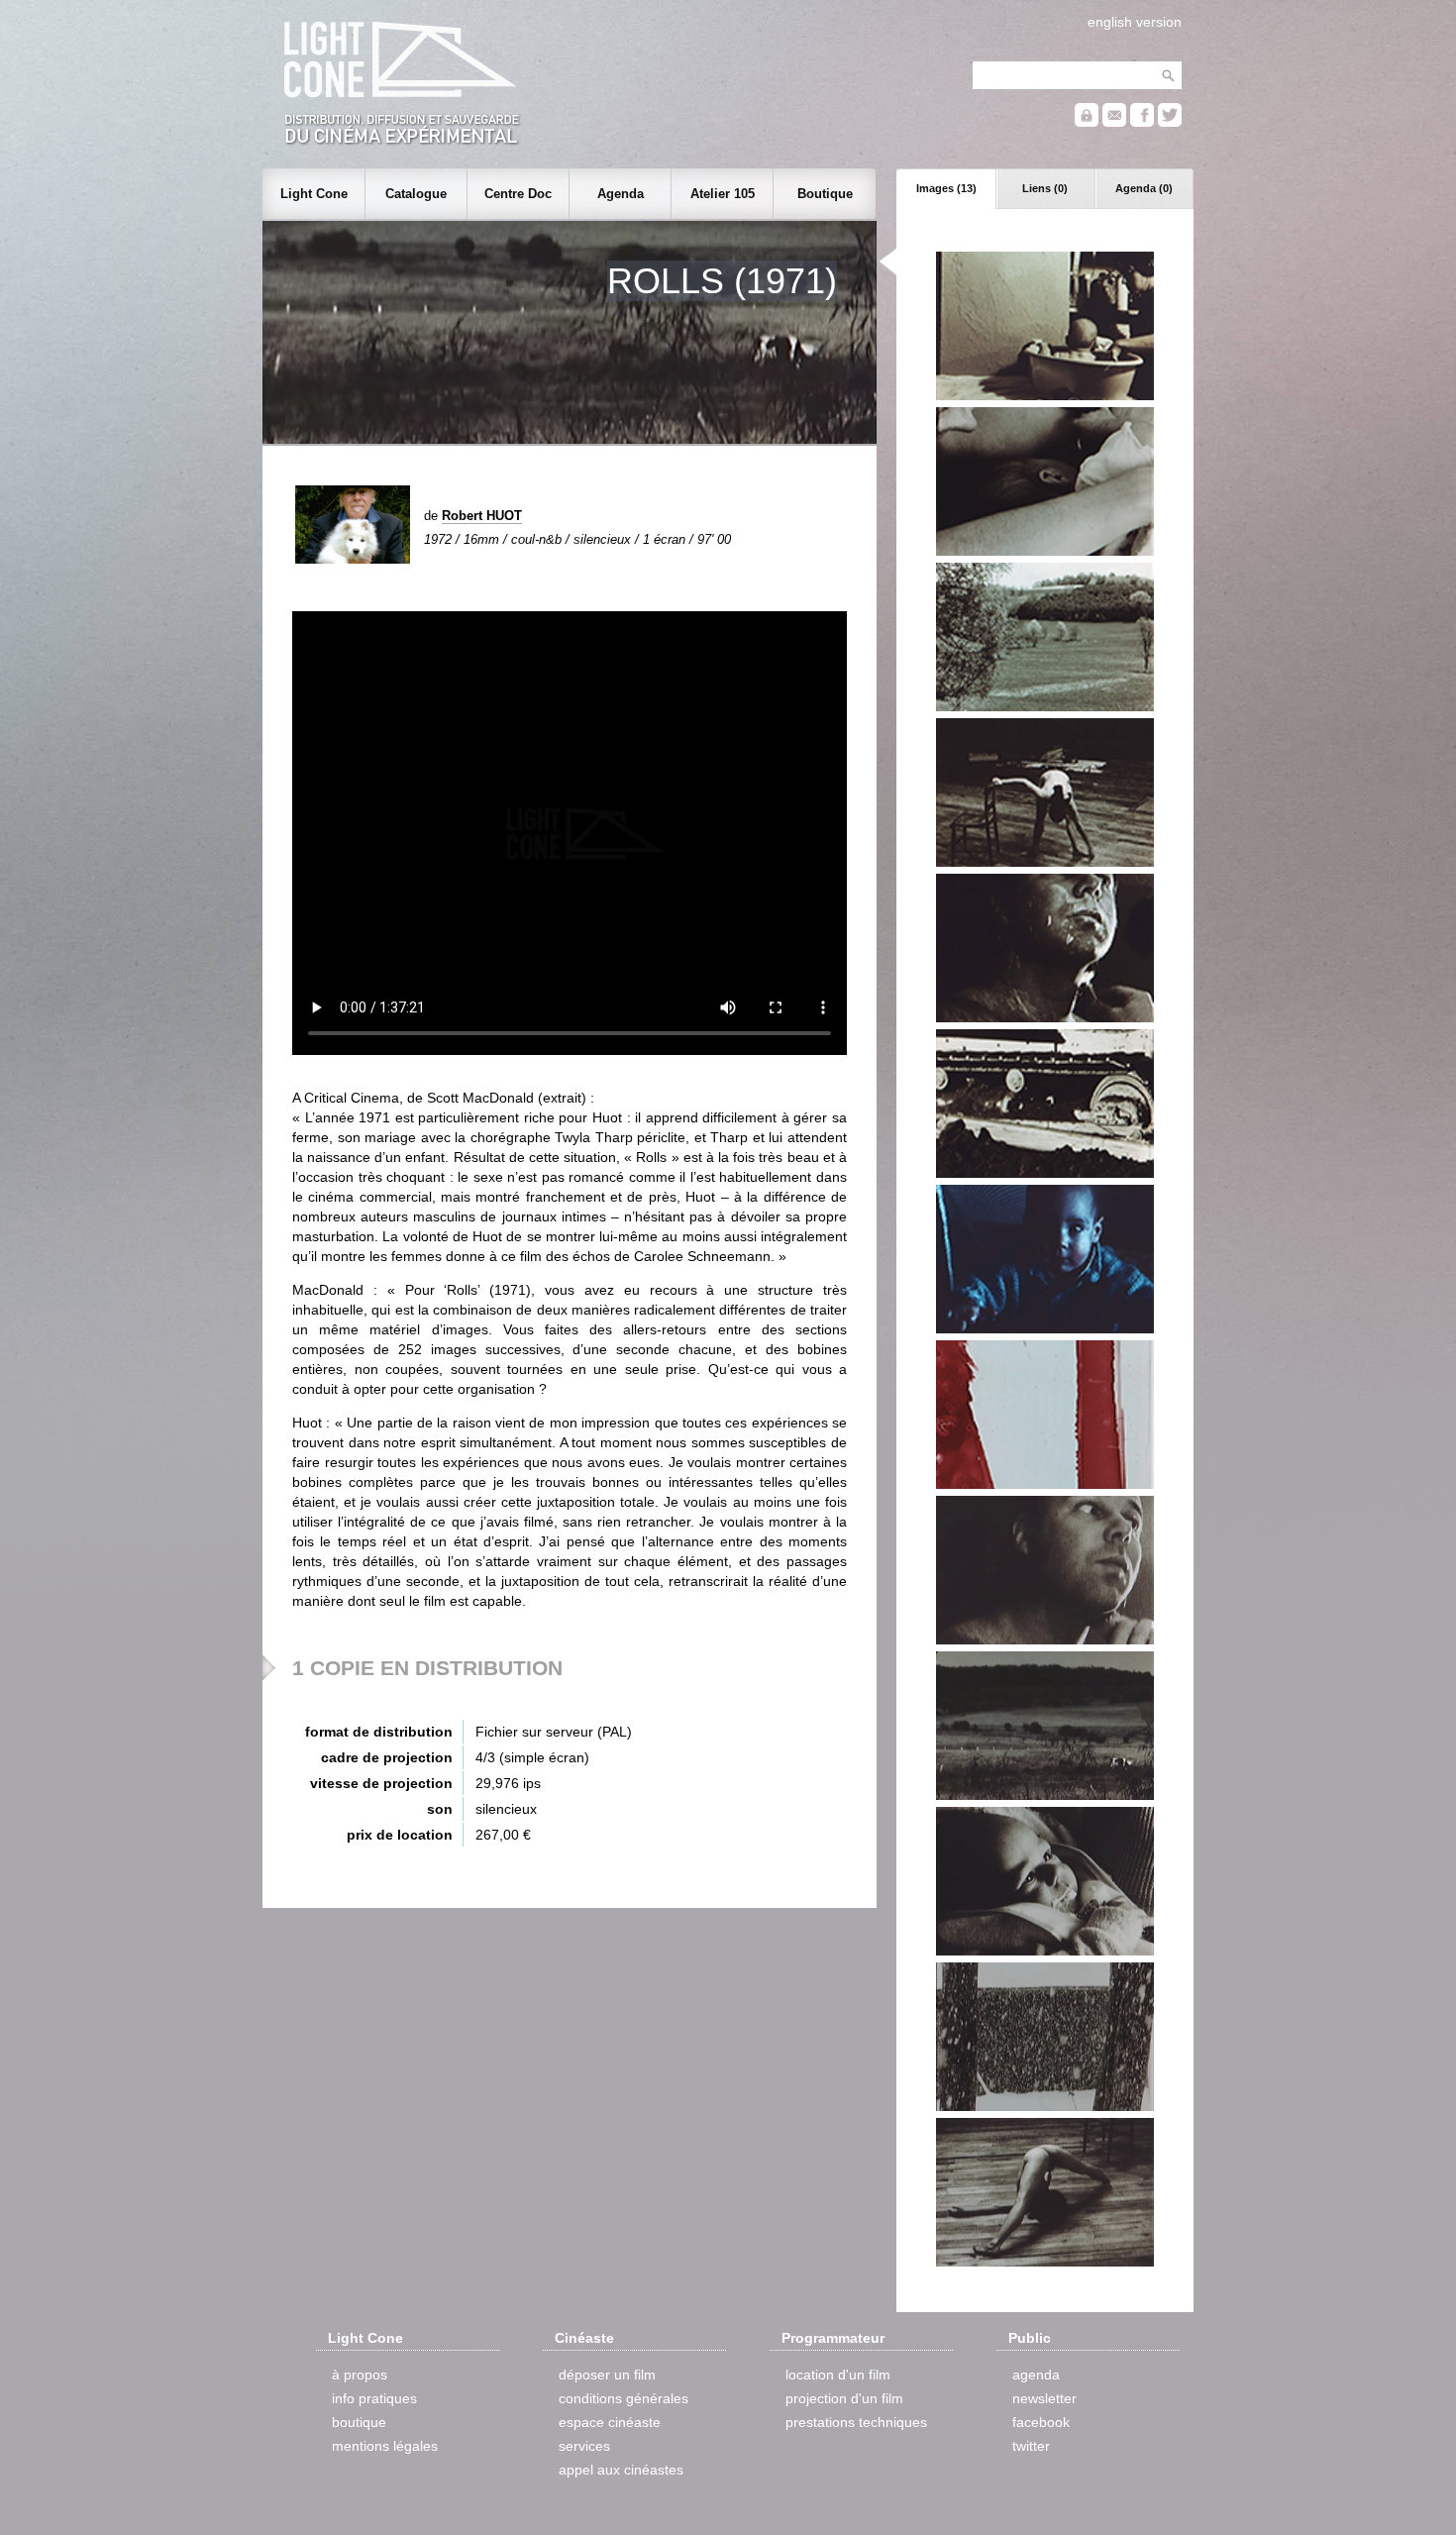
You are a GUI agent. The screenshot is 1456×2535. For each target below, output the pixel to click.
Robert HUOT (482, 516)
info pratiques (374, 2398)
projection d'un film (844, 2398)
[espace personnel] (1087, 122)
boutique (359, 2422)
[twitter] (1170, 122)
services (584, 2446)
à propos (360, 2375)
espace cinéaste (610, 2422)
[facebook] (1142, 122)
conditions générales (624, 2398)
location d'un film (838, 2375)
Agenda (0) (1144, 188)
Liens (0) (1045, 188)
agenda (1036, 2375)
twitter (1031, 2446)
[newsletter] (1114, 122)
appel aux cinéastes (621, 2470)
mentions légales (385, 2446)
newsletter (1044, 2398)
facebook (1041, 2422)
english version (1135, 22)
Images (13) (946, 188)
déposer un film (607, 2375)
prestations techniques (856, 2422)
